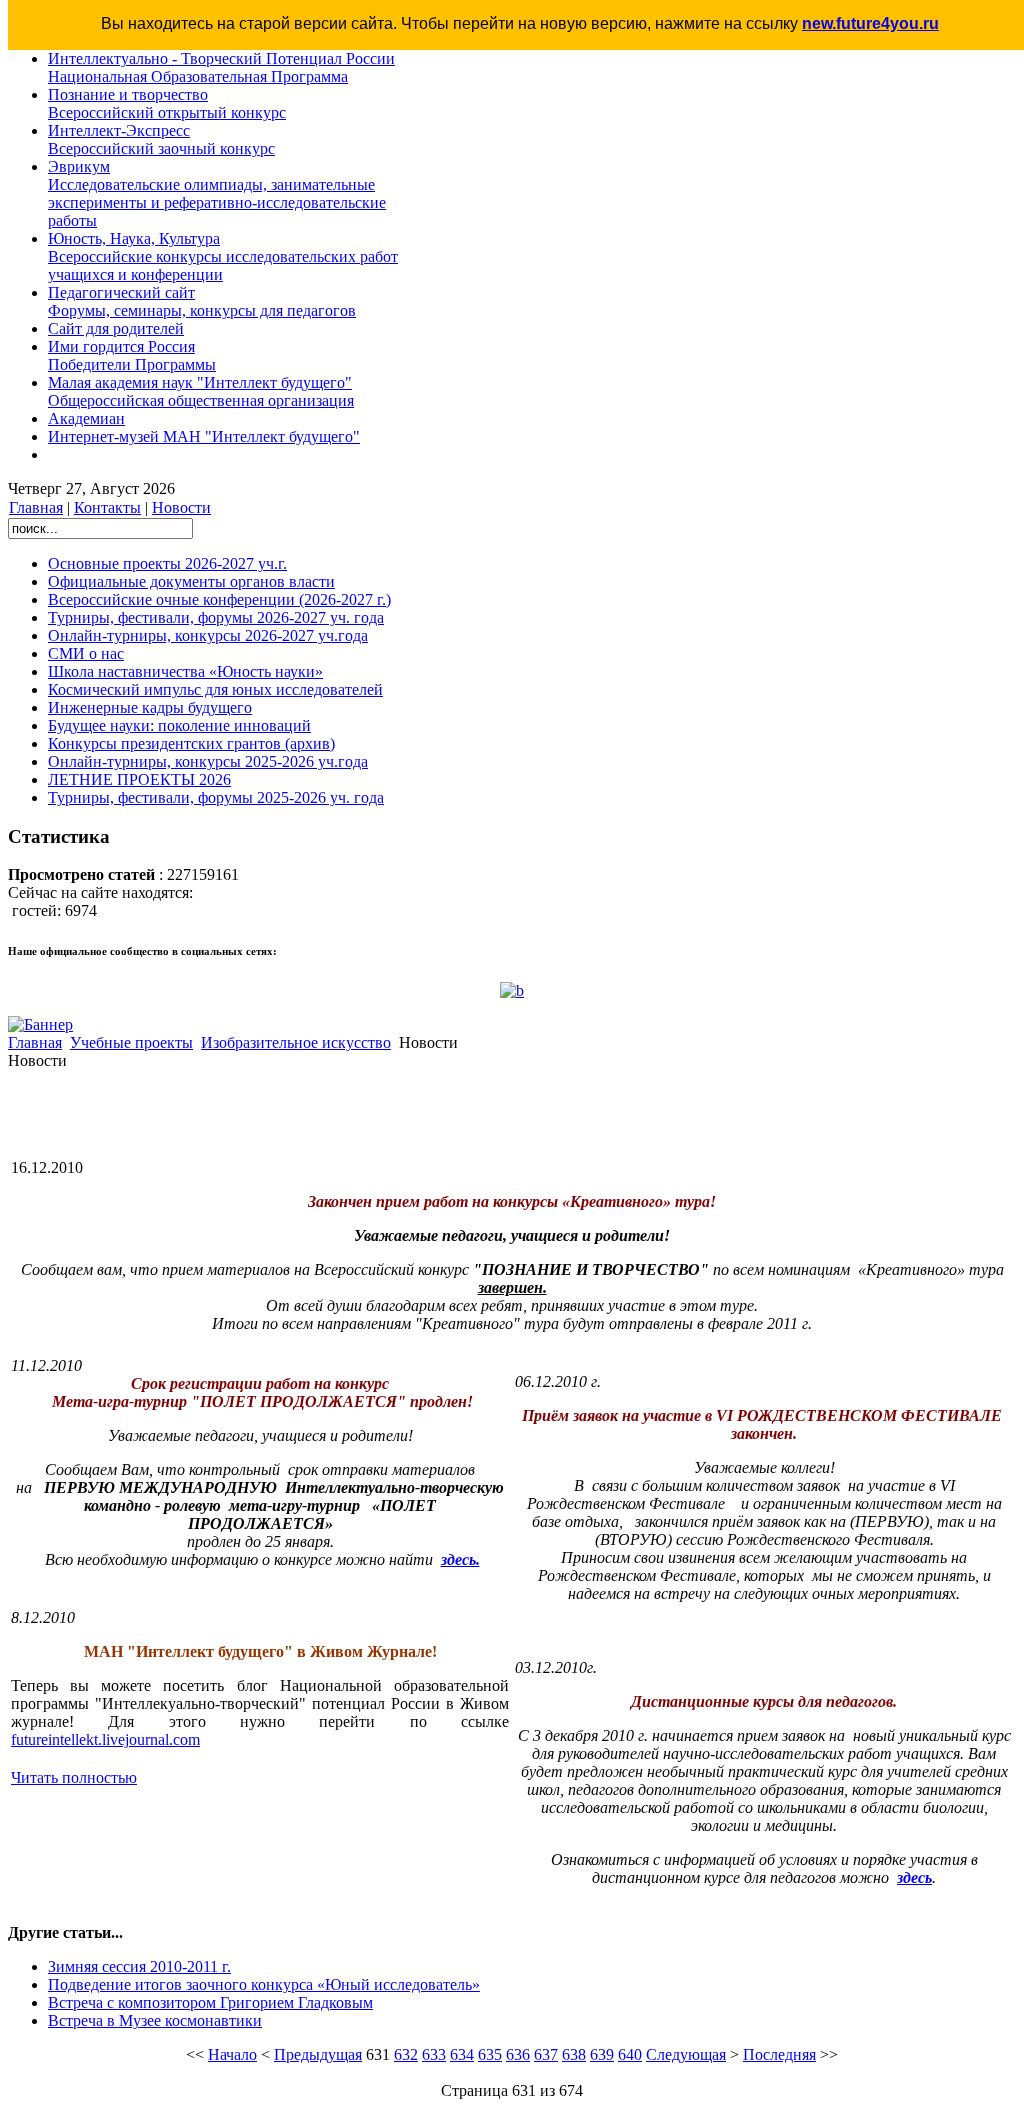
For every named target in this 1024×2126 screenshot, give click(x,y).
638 (574, 2054)
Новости (181, 507)
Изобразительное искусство (296, 1042)
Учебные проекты (131, 1042)
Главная (36, 507)
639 (602, 2054)
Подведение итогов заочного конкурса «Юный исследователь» (264, 1984)
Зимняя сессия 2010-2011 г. (139, 1966)
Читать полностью (74, 1777)
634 (462, 2054)
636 (518, 2054)
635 (490, 2054)
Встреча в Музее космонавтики (155, 2020)
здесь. (460, 1559)
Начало (232, 2054)
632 (406, 2054)
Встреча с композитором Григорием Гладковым (210, 2002)
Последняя (779, 2054)
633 (434, 2054)
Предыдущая (318, 2054)
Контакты (107, 507)
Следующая (686, 2054)
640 (630, 2054)
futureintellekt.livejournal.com (105, 1739)
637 (546, 2054)
